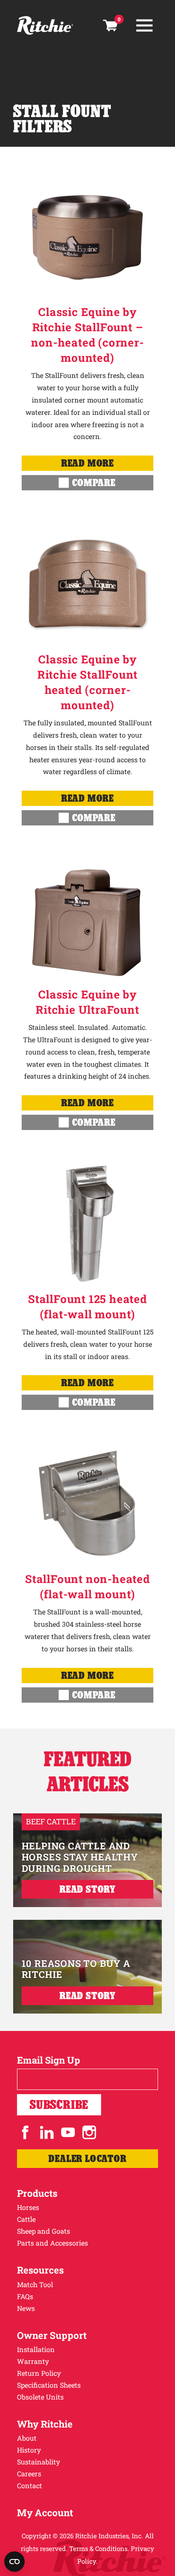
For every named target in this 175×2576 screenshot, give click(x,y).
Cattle (26, 2219)
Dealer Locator (87, 2158)
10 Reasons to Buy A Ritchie (76, 1969)
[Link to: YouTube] (68, 2132)
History (29, 2450)
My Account (45, 2513)
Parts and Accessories (52, 2243)
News (26, 2308)
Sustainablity (38, 2462)
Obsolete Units (40, 2397)
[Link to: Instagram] (89, 2132)
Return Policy (39, 2373)
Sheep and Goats (44, 2231)
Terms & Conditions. (99, 2548)
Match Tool (35, 2284)
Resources (40, 2270)
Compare (94, 482)
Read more (87, 463)
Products (37, 2193)
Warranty (33, 2361)
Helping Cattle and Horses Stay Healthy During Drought (80, 1857)
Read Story (87, 1889)
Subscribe (59, 2105)
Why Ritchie (45, 2424)
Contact (30, 2485)
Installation (36, 2349)
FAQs (25, 2296)
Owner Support (52, 2335)
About (27, 2438)
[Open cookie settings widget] (14, 2562)
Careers (29, 2474)
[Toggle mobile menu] (144, 25)
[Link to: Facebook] (25, 2132)
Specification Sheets (49, 2385)
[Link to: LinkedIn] (47, 2132)
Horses (28, 2207)
